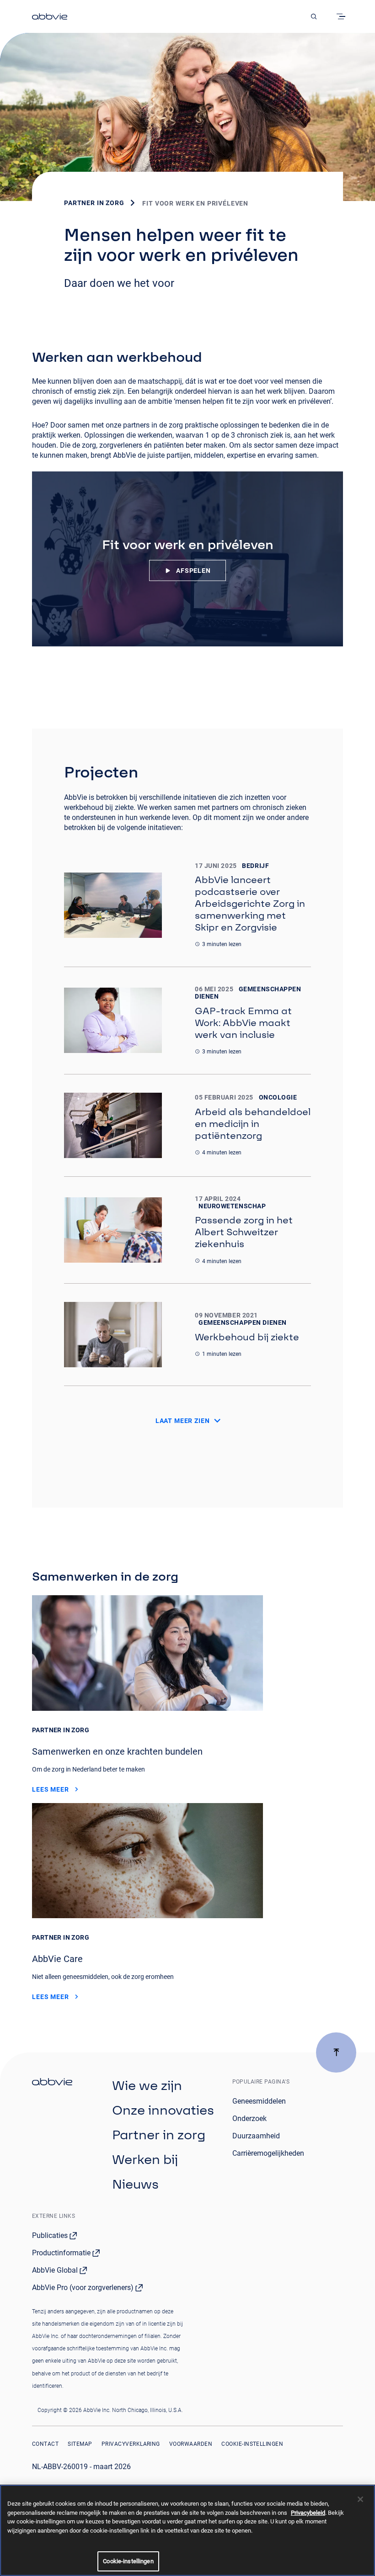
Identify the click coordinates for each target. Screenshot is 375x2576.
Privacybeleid (308, 2513)
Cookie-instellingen (252, 2444)
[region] (187, 2530)
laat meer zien (183, 1421)
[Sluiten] (360, 2499)
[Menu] (343, 16)
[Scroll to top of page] (336, 2052)
